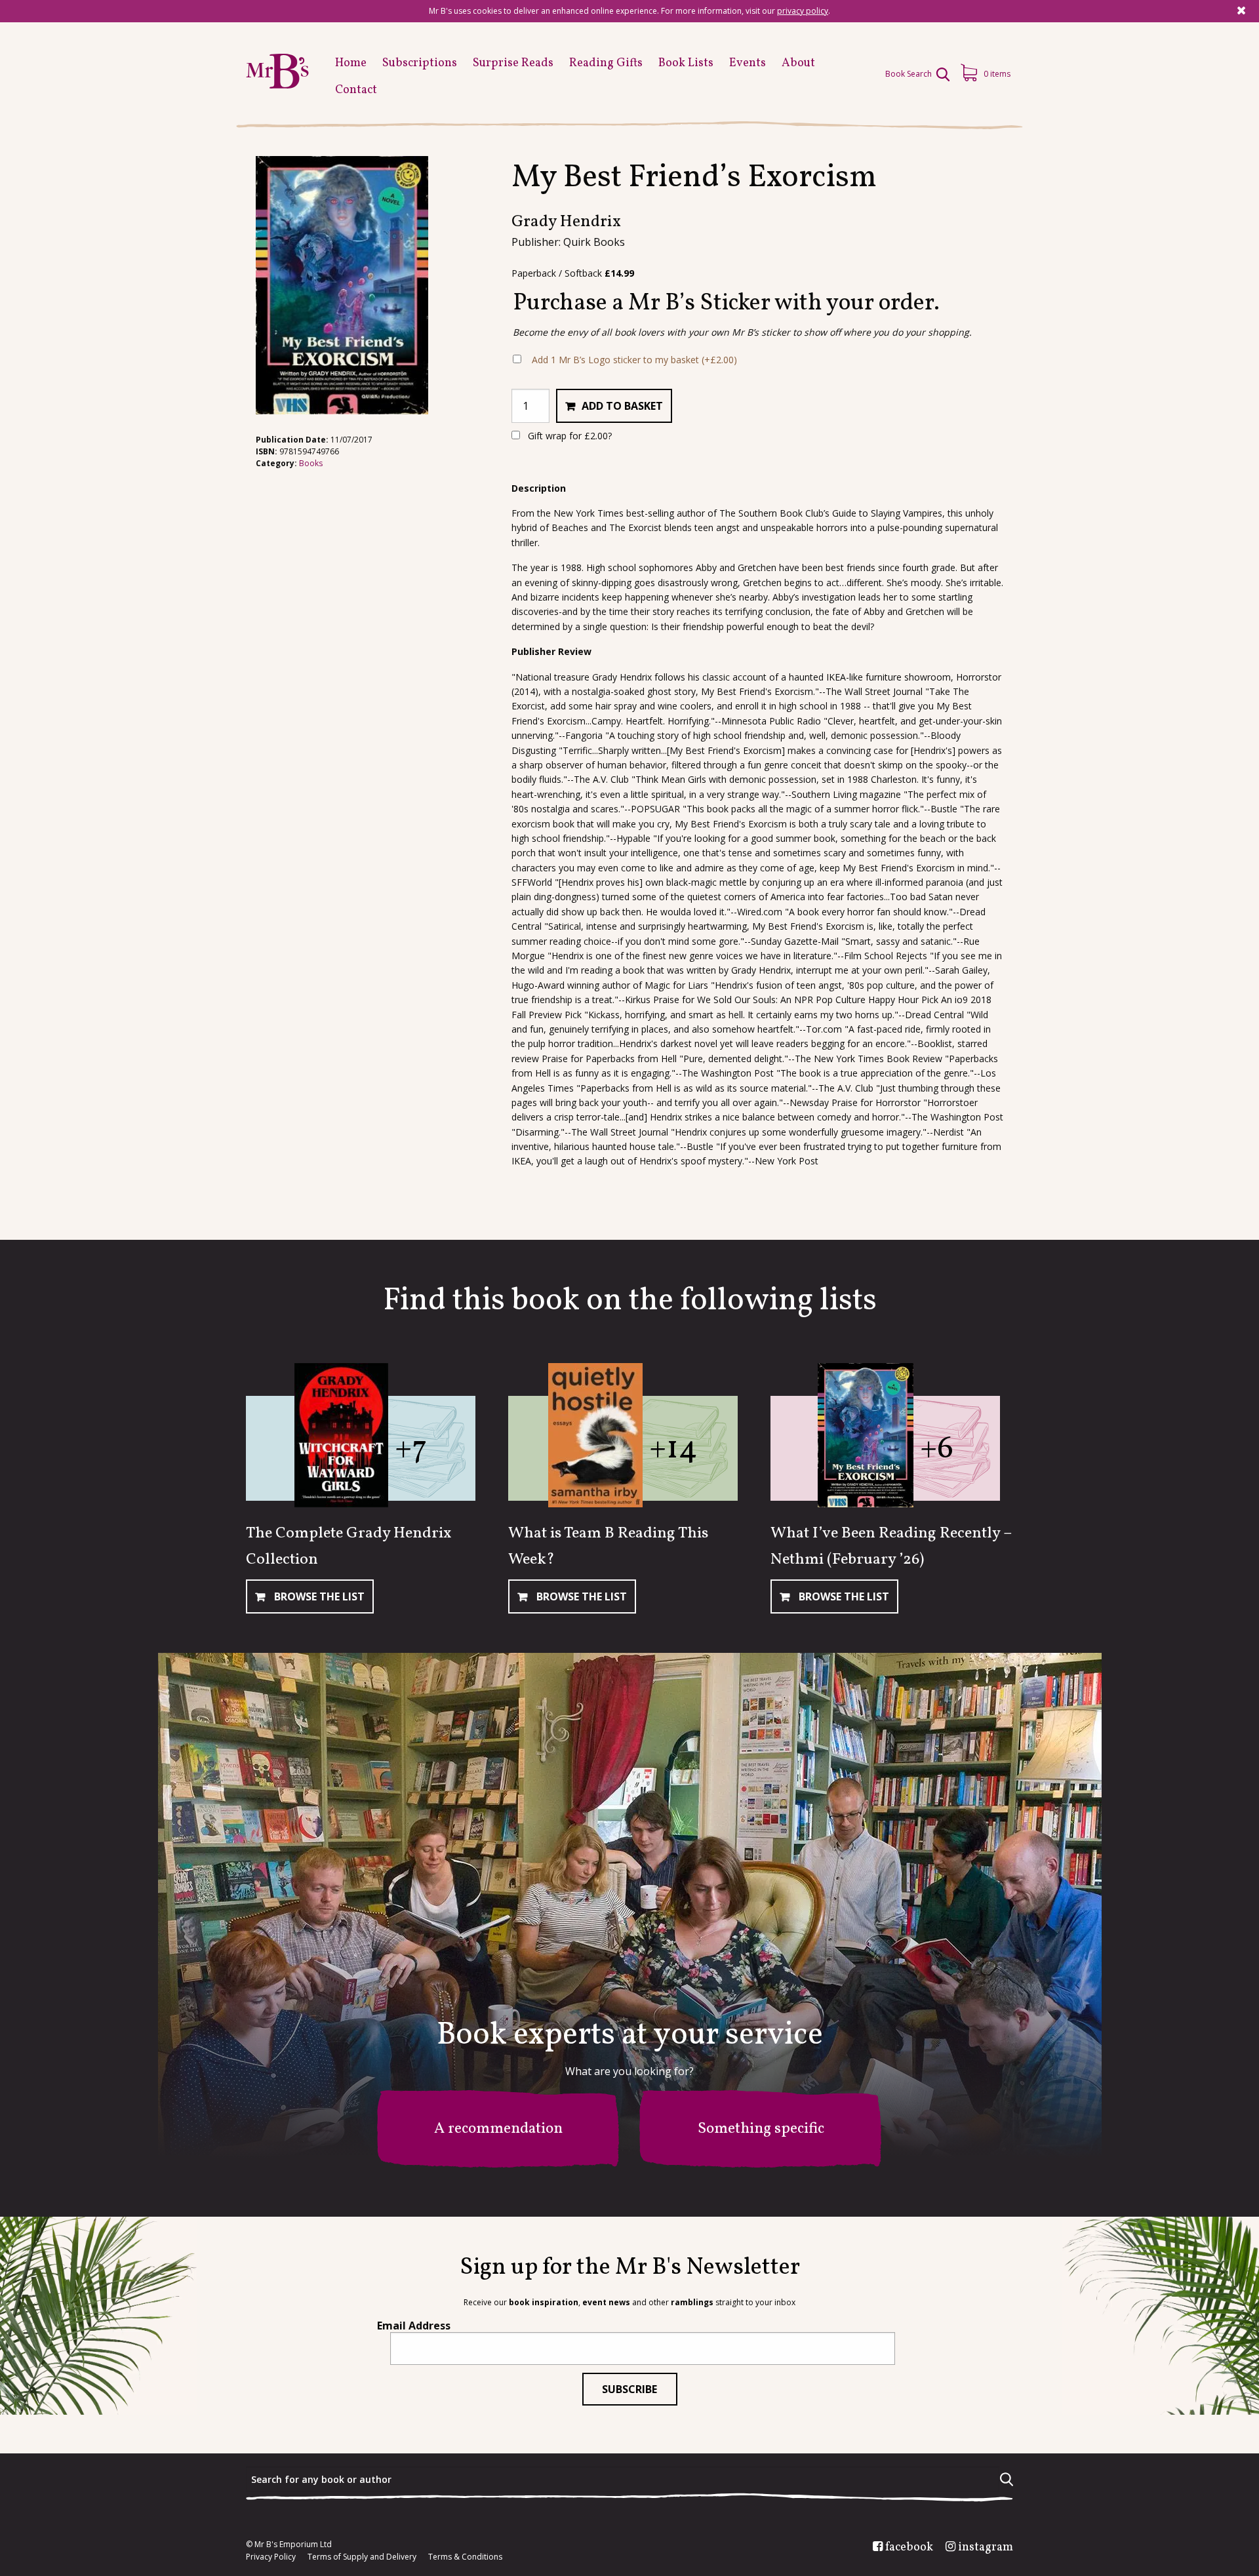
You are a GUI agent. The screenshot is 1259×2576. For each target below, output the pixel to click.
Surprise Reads (513, 63)
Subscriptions (420, 63)
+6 (937, 1449)
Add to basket (622, 406)
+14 (673, 1449)
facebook (909, 2548)
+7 (411, 1449)
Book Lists (686, 63)
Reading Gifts (606, 63)
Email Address (414, 2326)
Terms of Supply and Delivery (362, 2557)
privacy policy (803, 11)
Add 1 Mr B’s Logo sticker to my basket (634, 360)
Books (311, 463)
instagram (986, 2548)
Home (351, 63)
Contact (356, 90)
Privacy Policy (271, 2557)
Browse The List (318, 1596)
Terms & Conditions (465, 2557)
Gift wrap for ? (569, 436)
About (798, 63)
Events (748, 63)
